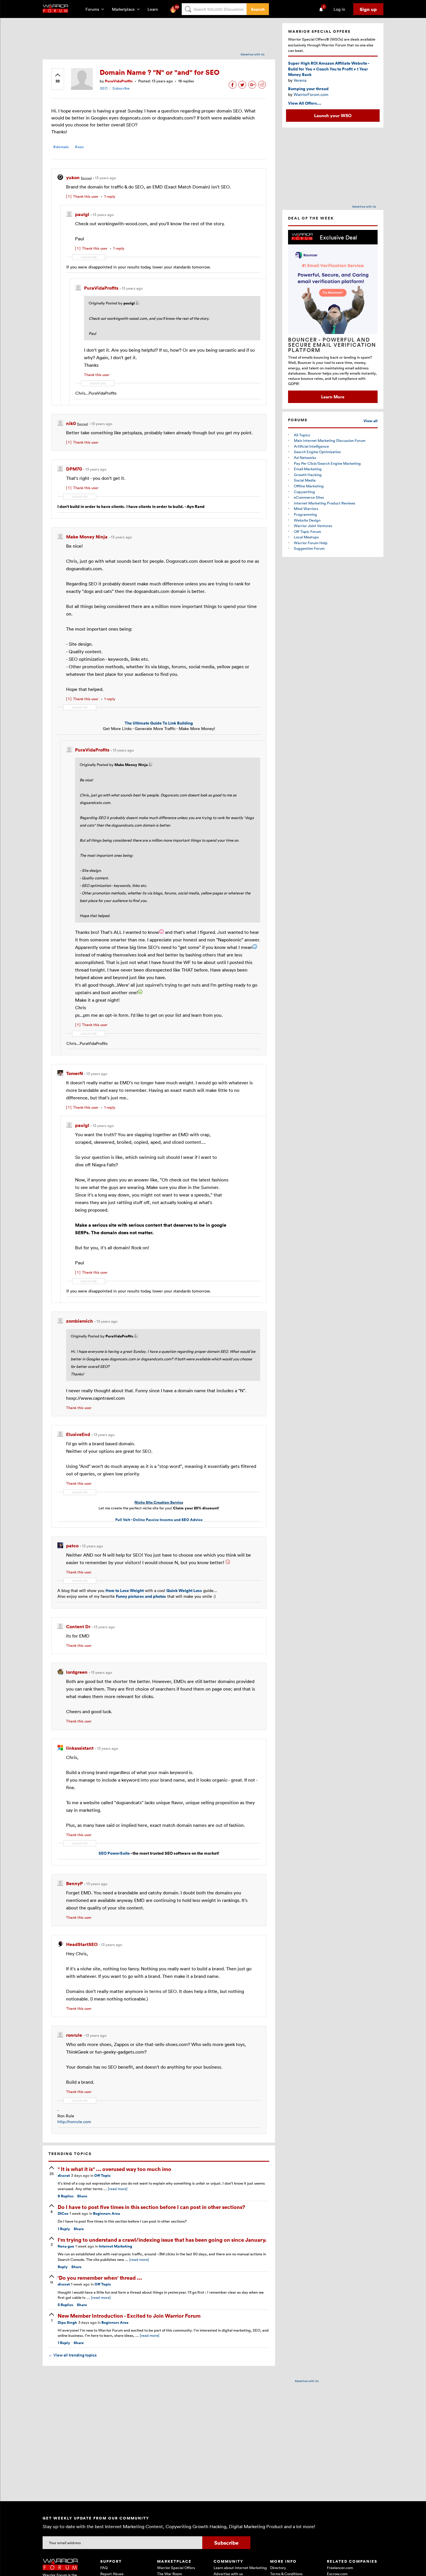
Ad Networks (305, 458)
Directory (278, 2568)
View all (371, 421)
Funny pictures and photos (141, 1596)
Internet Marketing (115, 2246)
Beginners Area (106, 2213)
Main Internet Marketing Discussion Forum (330, 440)
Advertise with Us (253, 54)
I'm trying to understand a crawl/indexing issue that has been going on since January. (162, 2240)
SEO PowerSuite (114, 1853)
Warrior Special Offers (176, 2568)
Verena (300, 80)
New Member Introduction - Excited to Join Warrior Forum (129, 2316)
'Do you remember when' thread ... (100, 2278)
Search (258, 9)
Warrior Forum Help (311, 543)
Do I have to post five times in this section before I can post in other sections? (151, 2207)
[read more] (118, 2189)
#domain (61, 147)
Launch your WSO (333, 115)
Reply (64, 2229)
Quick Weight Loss (184, 1590)
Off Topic (102, 2175)
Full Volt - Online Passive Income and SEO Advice (159, 1520)
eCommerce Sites (309, 497)
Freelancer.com (340, 2568)
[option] (333, 316)
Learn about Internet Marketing (240, 2568)
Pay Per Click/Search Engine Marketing (327, 463)
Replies (66, 2196)
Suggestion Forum (309, 548)
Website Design (307, 520)
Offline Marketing (309, 486)
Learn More (333, 397)
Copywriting (304, 492)
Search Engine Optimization (317, 452)
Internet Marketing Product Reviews (325, 503)
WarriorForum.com (311, 94)
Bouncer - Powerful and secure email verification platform (332, 345)
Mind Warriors (306, 509)
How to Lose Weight (125, 1590)
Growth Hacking (308, 475)
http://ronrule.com (74, 2122)
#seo (79, 147)
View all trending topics (72, 2355)
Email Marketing (308, 469)
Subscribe (121, 88)
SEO (104, 88)
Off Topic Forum (307, 531)
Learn (154, 9)
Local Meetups (306, 537)
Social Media (305, 480)
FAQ (104, 2568)
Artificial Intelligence (311, 446)
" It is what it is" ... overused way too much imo (114, 2169)
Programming (305, 514)
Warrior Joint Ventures (313, 526)
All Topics (302, 435)
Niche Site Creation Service (159, 1502)
